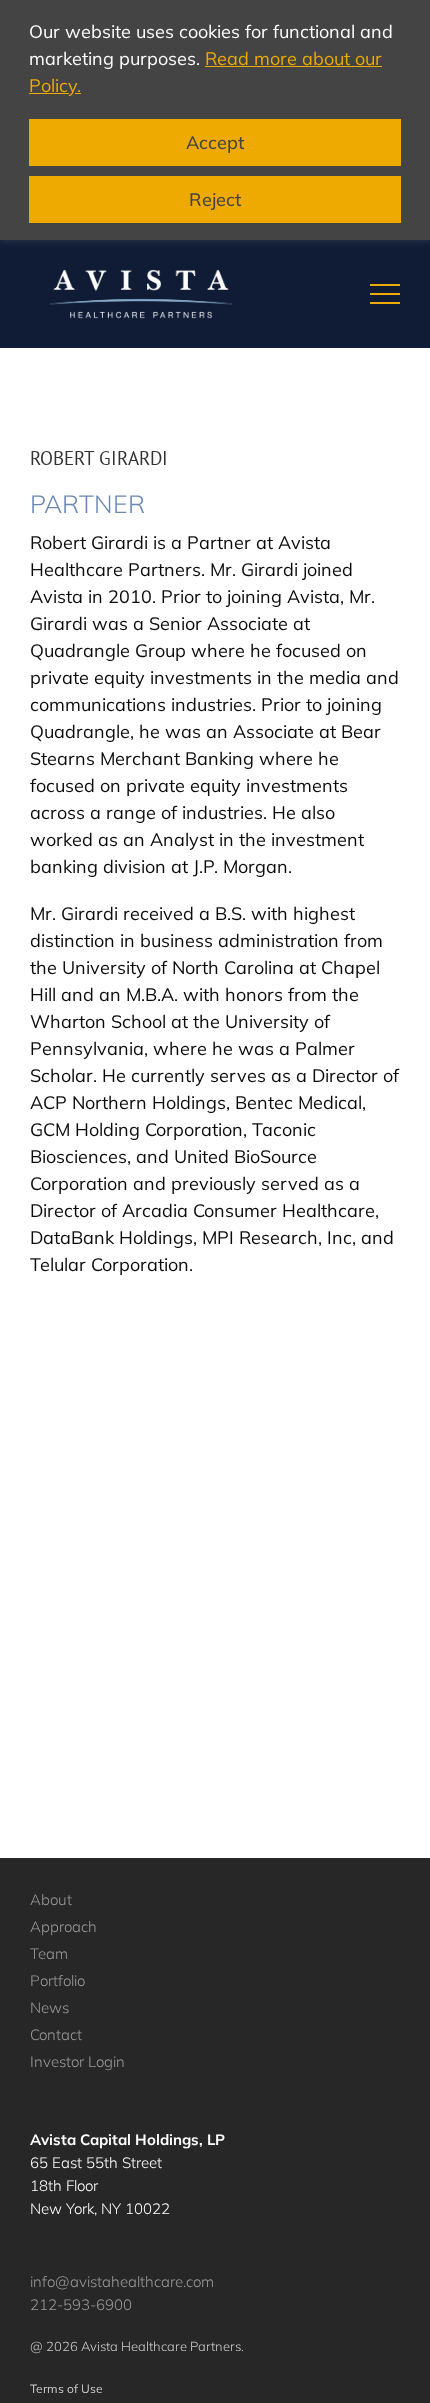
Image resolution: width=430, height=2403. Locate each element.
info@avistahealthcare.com (122, 2281)
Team (49, 1953)
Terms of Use (66, 2388)
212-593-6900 (81, 2304)
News (49, 2007)
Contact (56, 2034)
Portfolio (57, 1980)
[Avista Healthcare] (141, 294)
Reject (215, 199)
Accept (215, 142)
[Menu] (385, 294)
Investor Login (77, 2061)
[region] (215, 120)
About (51, 1899)
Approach (63, 1926)
